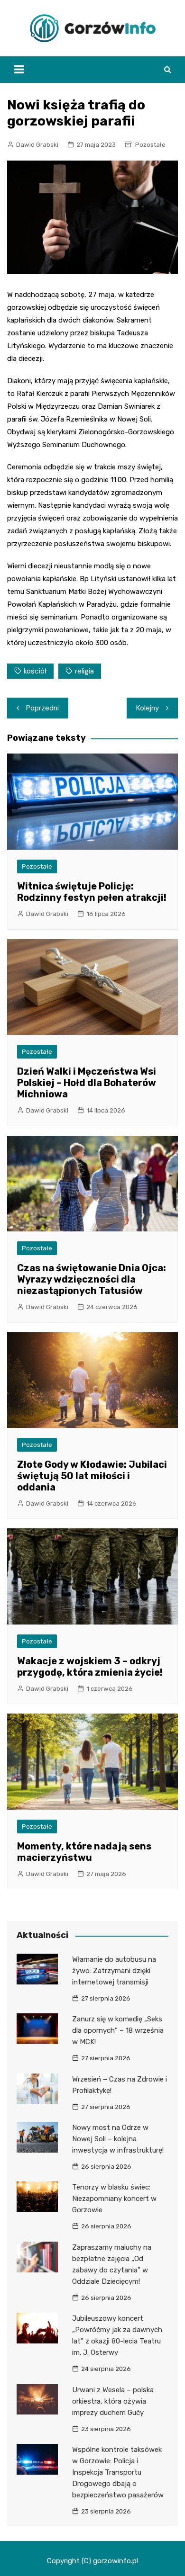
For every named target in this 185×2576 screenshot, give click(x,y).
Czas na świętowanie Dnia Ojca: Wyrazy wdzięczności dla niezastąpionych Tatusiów (92, 1279)
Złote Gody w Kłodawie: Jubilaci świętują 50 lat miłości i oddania (92, 1476)
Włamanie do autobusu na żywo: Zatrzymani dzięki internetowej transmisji (114, 1971)
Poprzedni (42, 708)
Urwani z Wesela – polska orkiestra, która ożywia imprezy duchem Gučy (113, 2401)
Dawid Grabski (37, 145)
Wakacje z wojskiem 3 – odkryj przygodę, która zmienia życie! (90, 1667)
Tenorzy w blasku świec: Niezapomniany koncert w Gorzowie (114, 2199)
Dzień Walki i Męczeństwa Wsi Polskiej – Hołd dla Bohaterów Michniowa (87, 1083)
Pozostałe (150, 145)
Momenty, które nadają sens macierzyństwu (84, 1852)
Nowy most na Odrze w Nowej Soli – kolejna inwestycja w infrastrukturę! (118, 2139)
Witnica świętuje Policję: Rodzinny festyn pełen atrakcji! (92, 892)
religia (84, 671)
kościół (35, 671)
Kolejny (148, 708)
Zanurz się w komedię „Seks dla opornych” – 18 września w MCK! (118, 2030)
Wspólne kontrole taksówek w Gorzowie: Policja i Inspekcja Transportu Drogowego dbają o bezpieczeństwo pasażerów (118, 2472)
